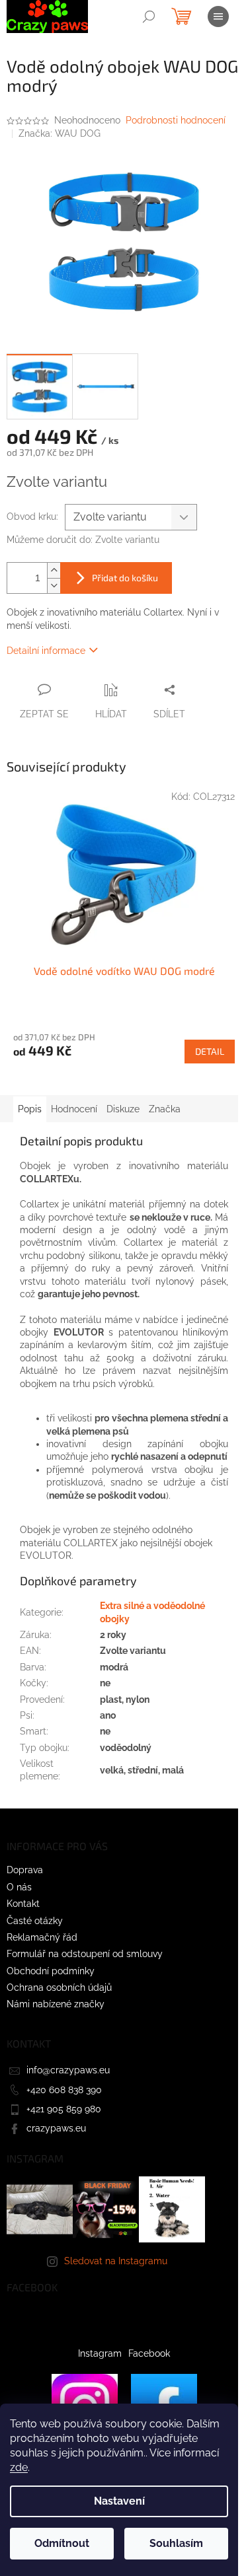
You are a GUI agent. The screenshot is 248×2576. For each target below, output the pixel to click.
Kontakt (23, 1904)
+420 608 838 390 (64, 2090)
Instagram (100, 2353)
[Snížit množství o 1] (54, 586)
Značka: (60, 133)
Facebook (149, 2353)
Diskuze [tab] (123, 1109)
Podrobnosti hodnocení (176, 120)
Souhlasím (176, 2543)
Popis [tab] (30, 1109)
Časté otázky (35, 1921)
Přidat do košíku (125, 578)
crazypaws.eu (56, 2128)
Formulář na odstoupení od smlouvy (85, 1954)
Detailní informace (46, 651)
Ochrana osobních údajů (59, 1987)
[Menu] (218, 17)
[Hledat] (149, 17)
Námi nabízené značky (56, 2004)
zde (19, 2467)
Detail (210, 1051)
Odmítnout (62, 2543)
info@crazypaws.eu (68, 2070)
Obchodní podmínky (51, 1971)
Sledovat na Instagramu (116, 2261)
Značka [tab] (165, 1109)
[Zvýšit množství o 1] (54, 570)
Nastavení (119, 2501)
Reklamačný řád (42, 1937)
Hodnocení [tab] (74, 1109)
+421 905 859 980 (64, 2109)
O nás (19, 1887)
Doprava (25, 1870)
